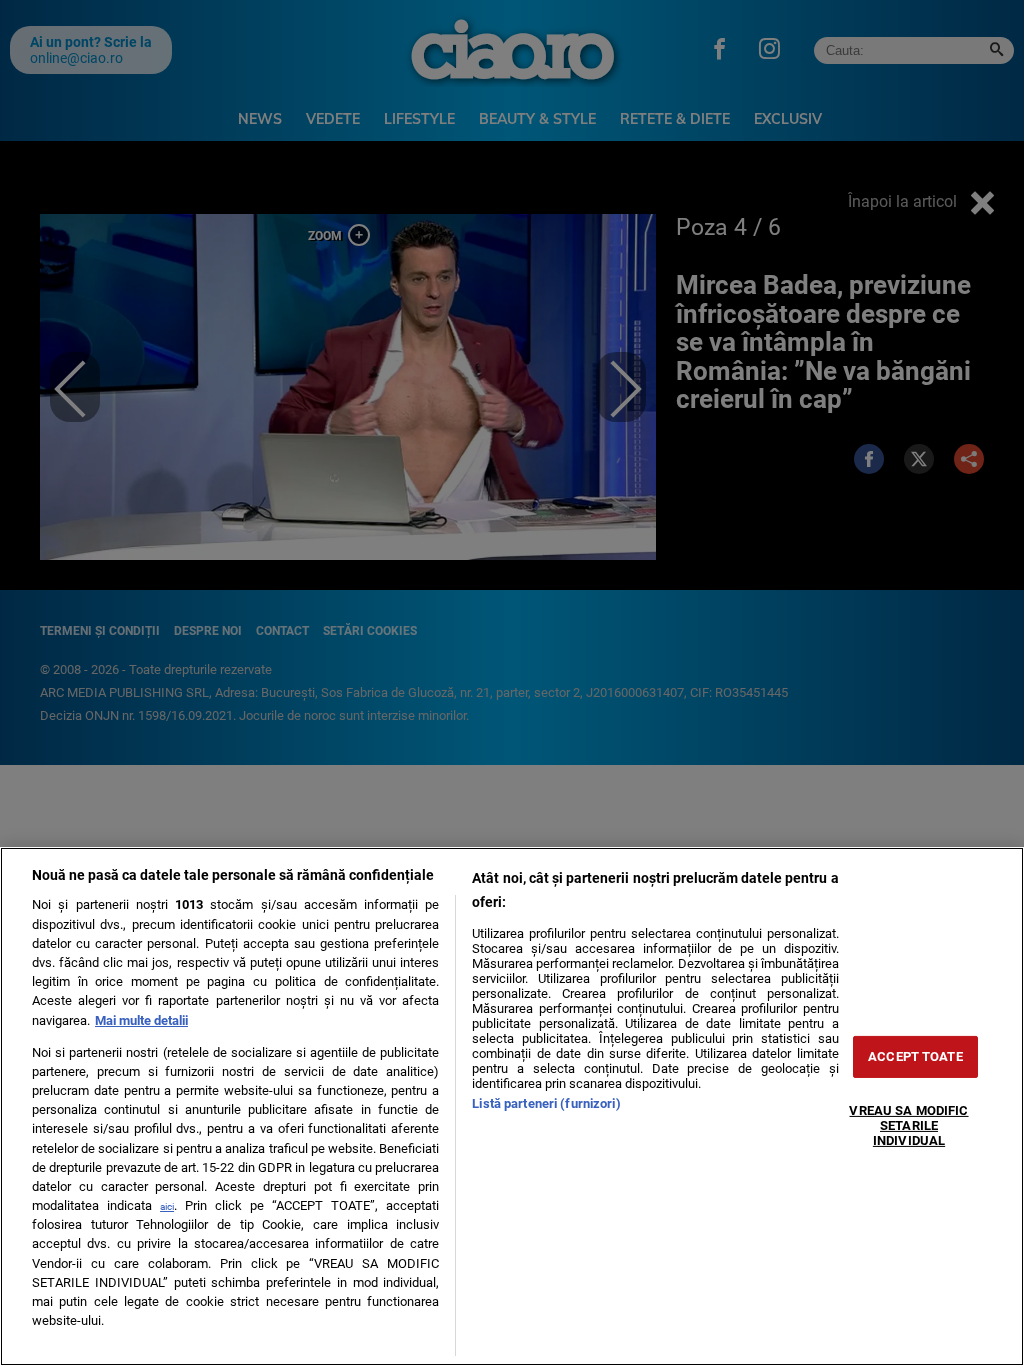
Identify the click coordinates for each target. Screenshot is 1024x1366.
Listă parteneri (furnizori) (546, 1103)
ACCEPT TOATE (915, 1056)
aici (167, 1206)
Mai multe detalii (141, 1020)
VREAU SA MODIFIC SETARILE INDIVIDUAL (908, 1125)
